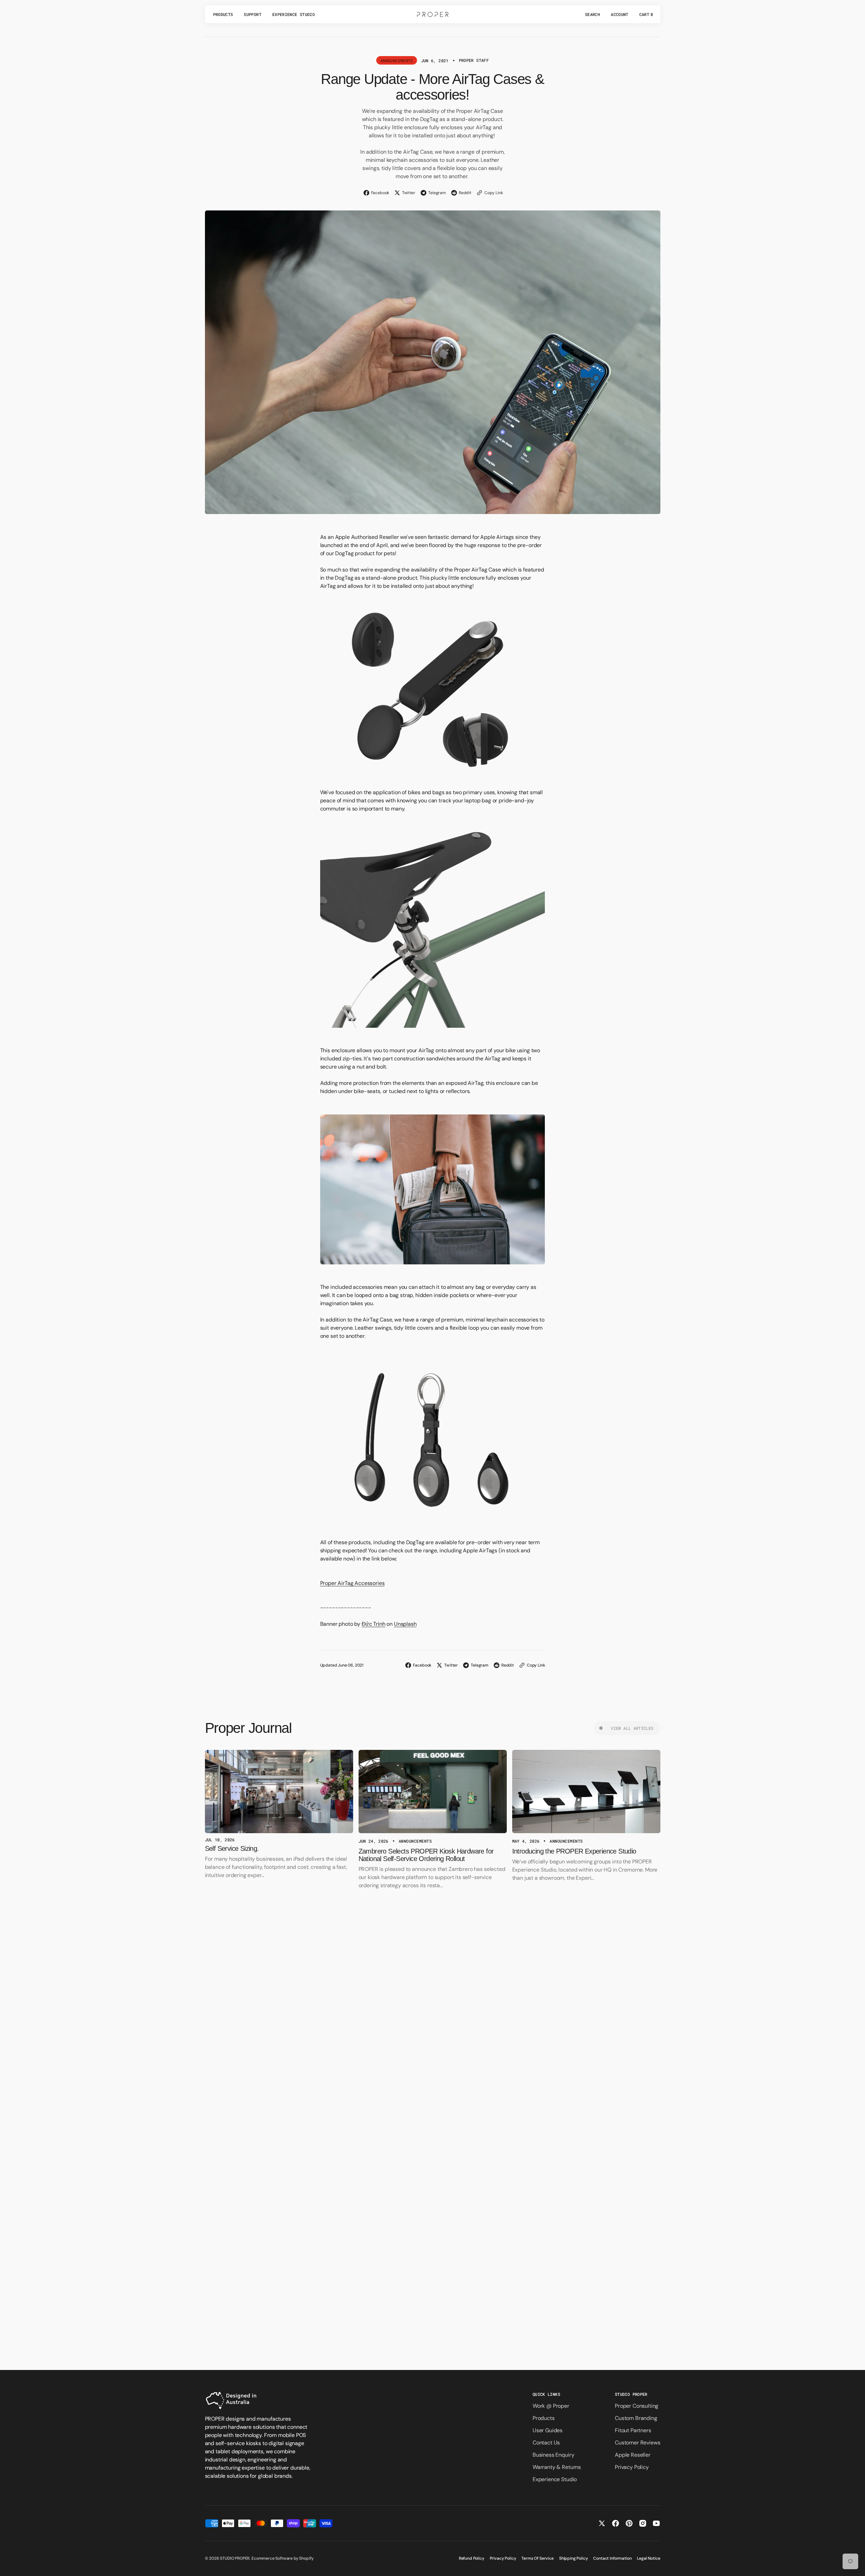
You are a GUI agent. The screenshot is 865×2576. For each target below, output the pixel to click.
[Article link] (279, 1792)
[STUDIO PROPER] (433, 14)
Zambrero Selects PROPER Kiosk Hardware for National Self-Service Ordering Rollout (426, 1855)
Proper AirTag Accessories (352, 1583)
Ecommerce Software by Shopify (282, 2558)
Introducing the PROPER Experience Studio (574, 1851)
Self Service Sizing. (232, 1848)
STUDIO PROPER (235, 2558)
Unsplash (405, 1624)
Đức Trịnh (374, 1624)
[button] (592, 14)
